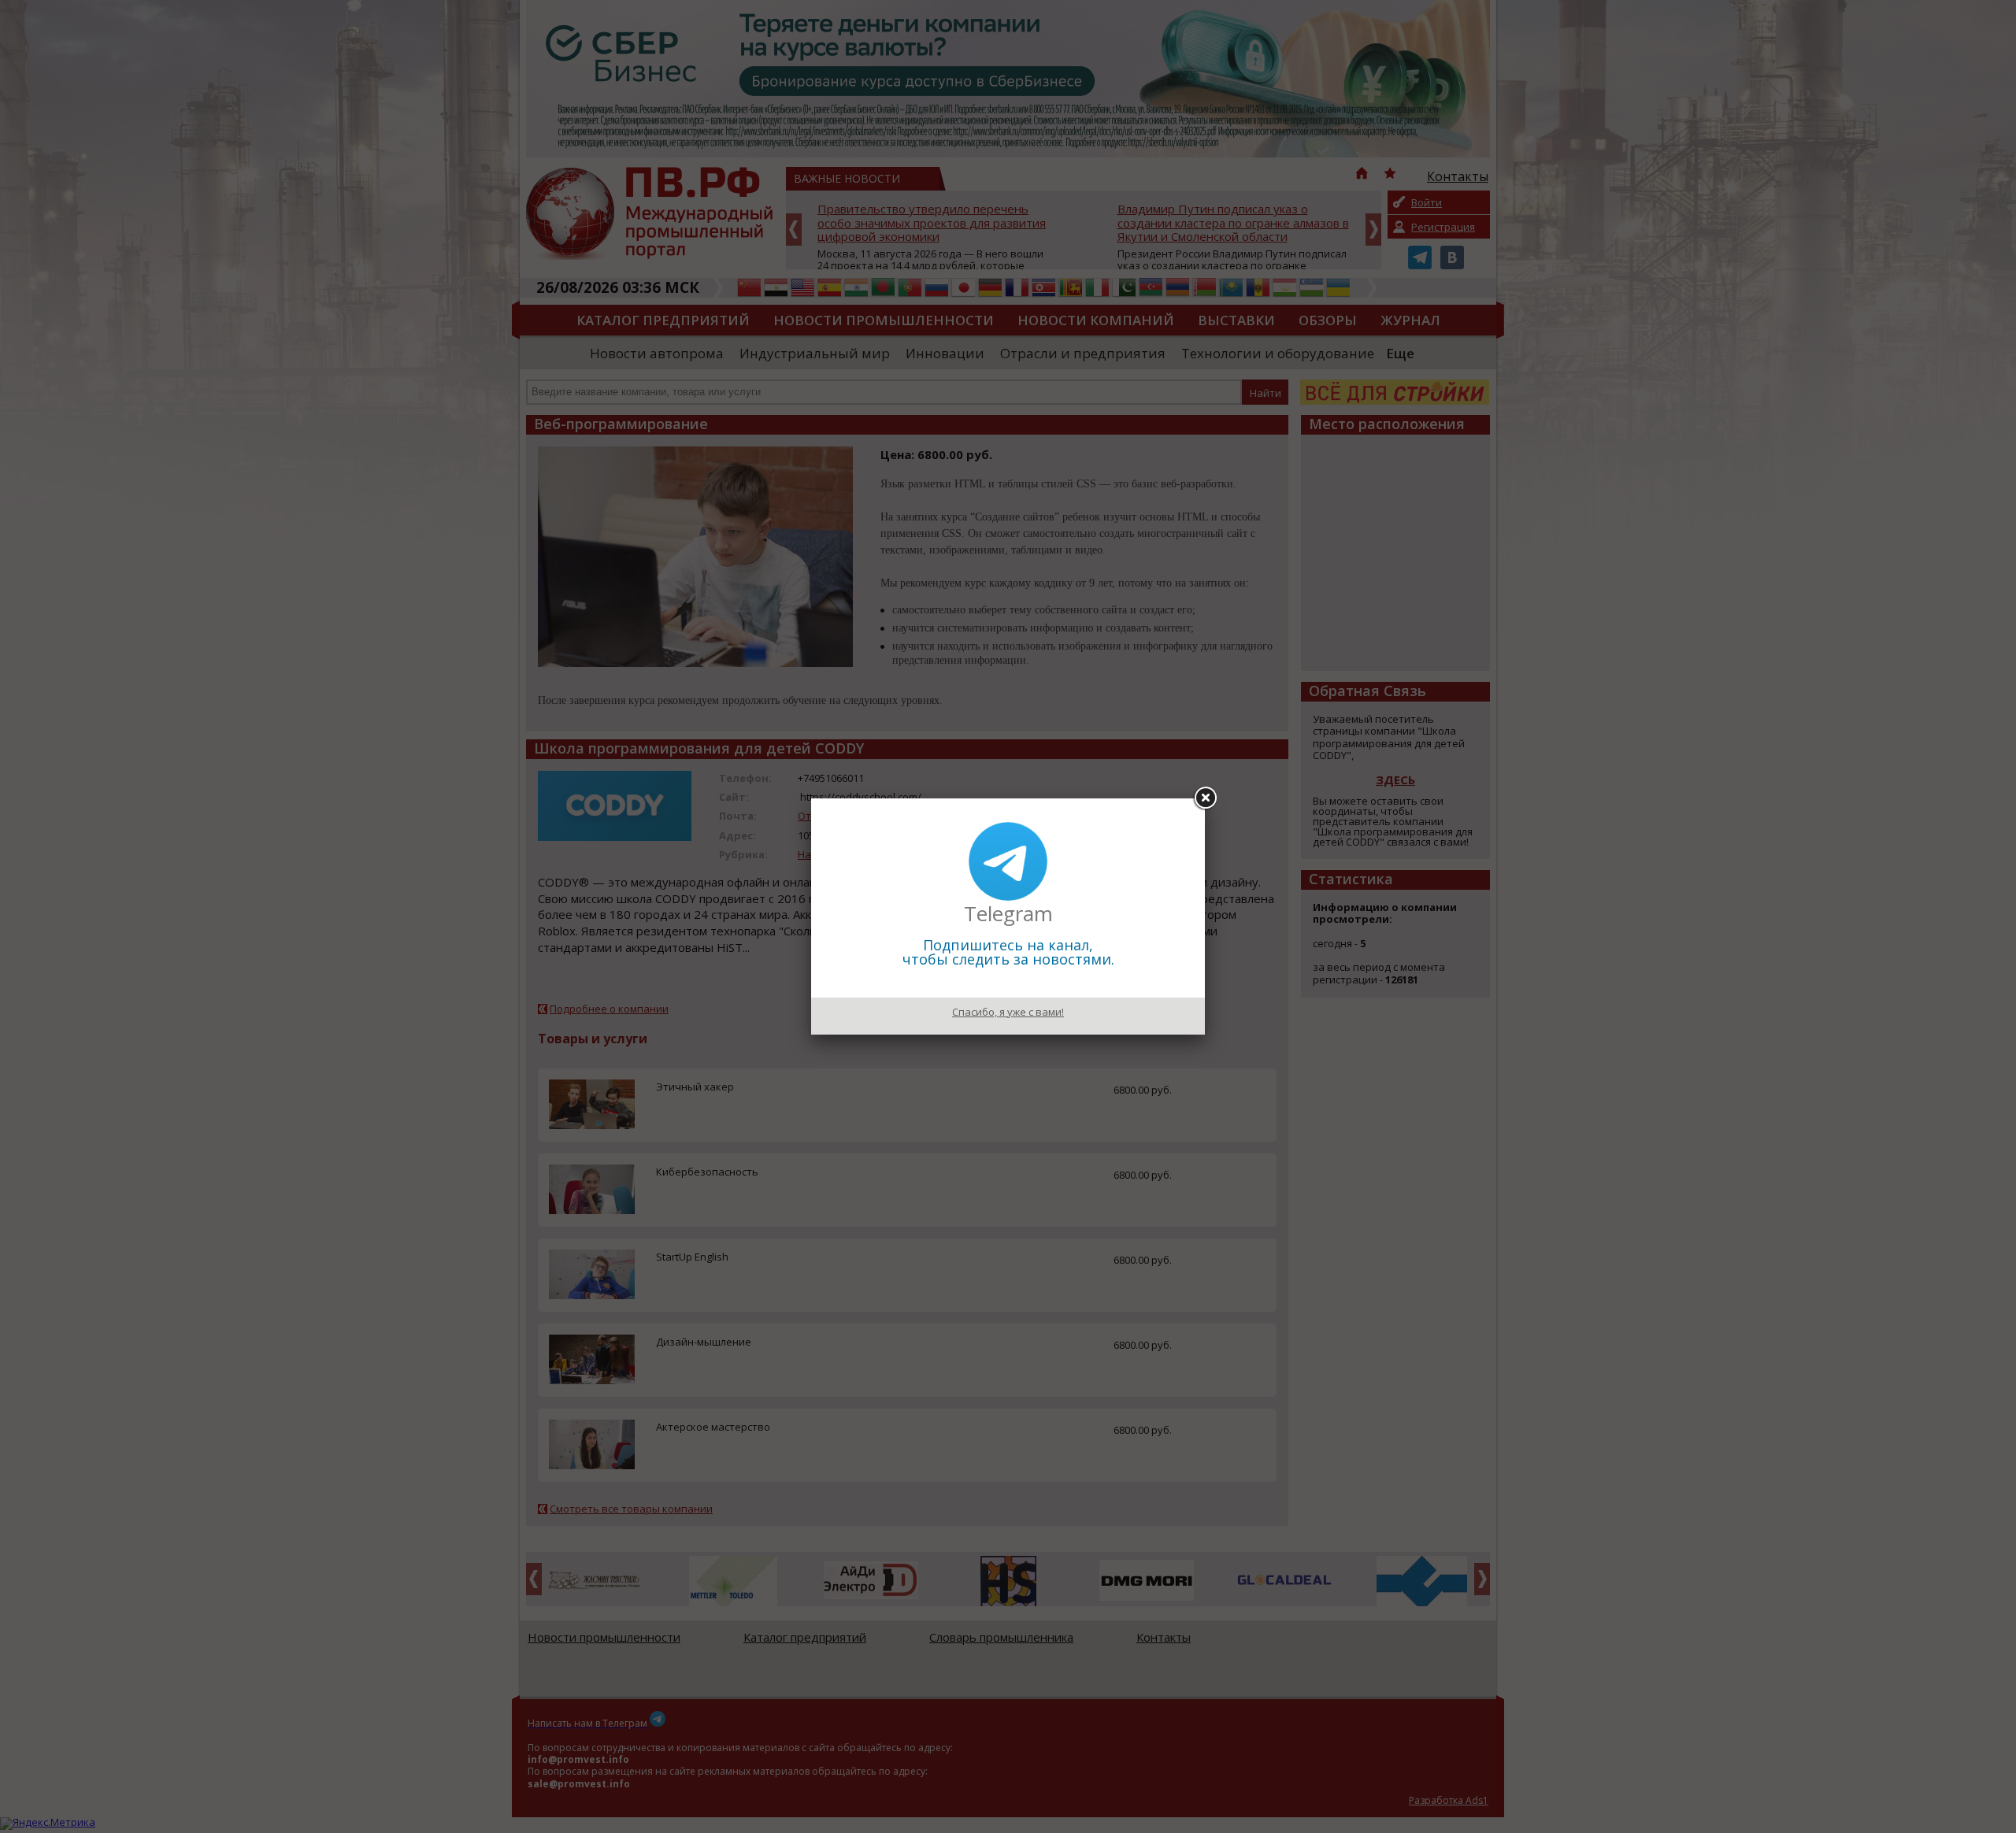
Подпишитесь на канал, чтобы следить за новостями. (1008, 952)
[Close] (1205, 798)
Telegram (1008, 913)
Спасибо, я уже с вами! (1008, 1012)
